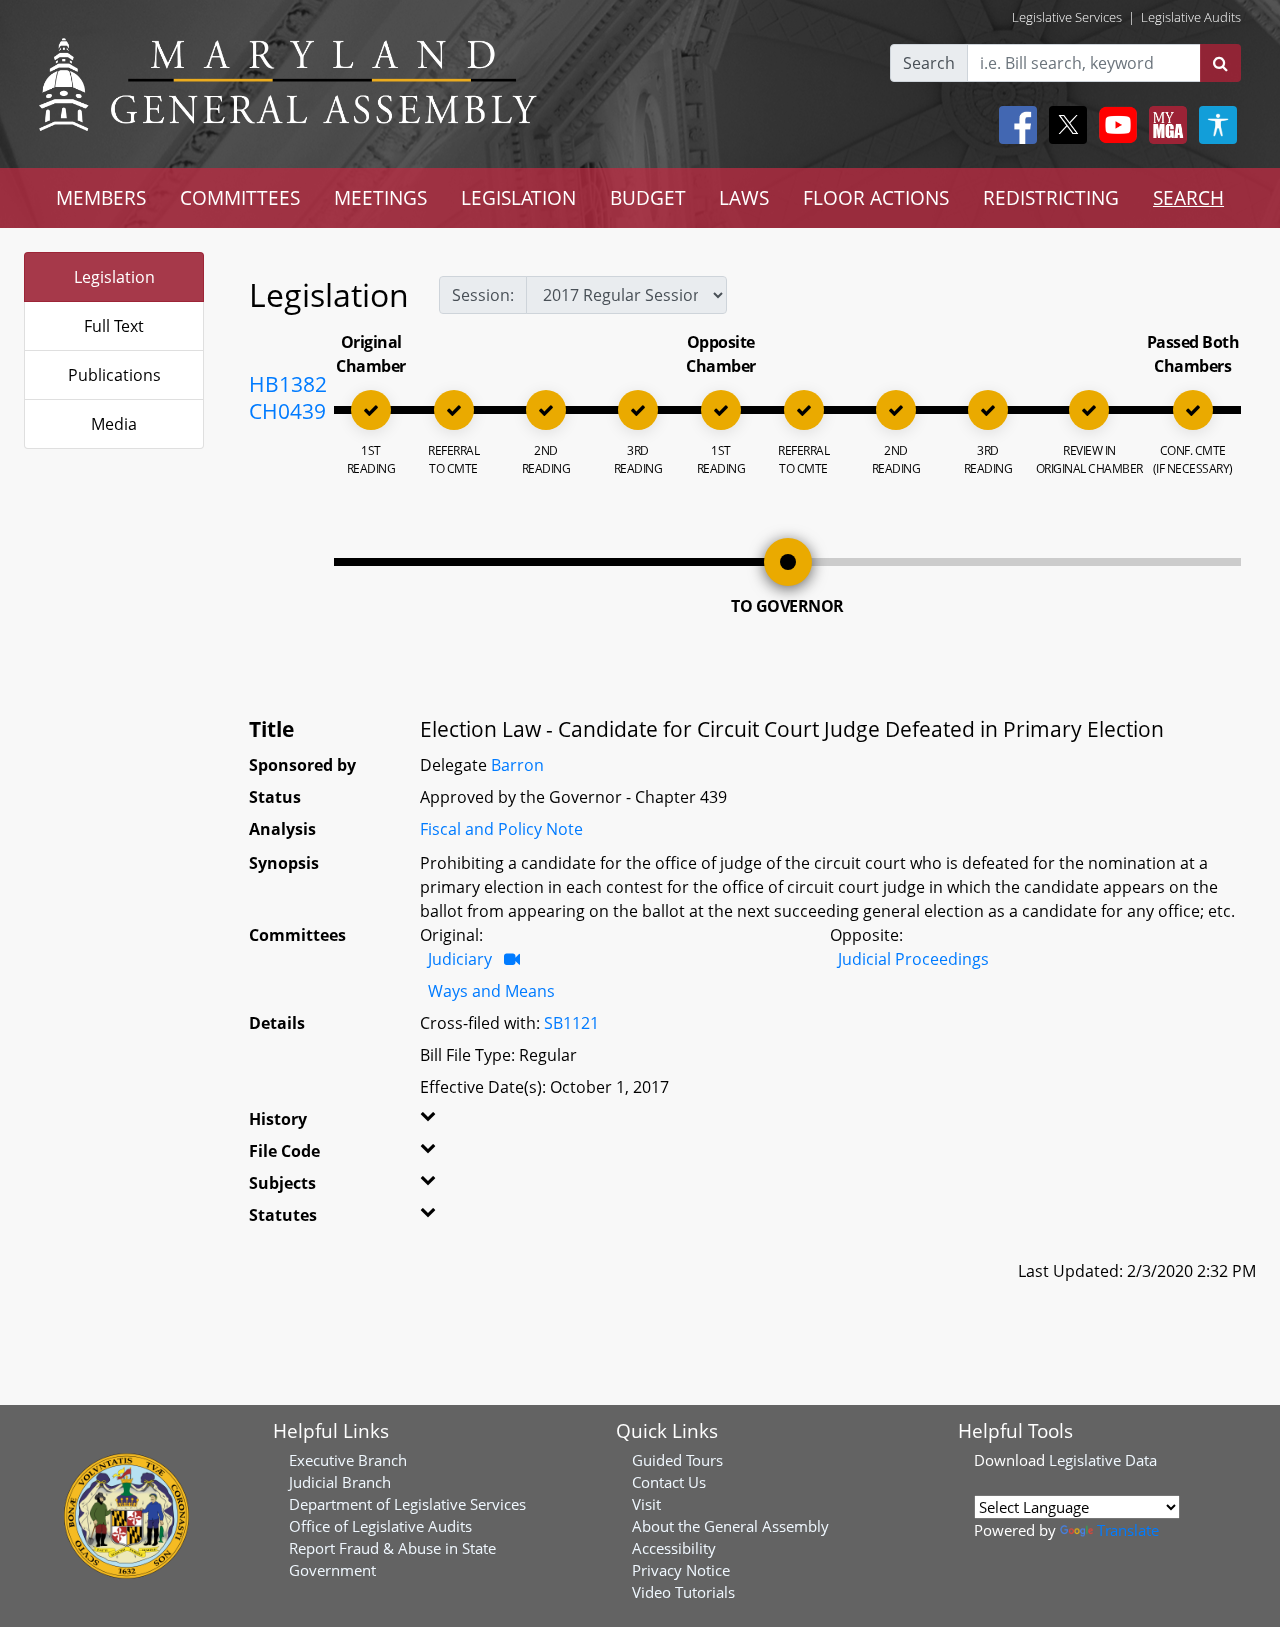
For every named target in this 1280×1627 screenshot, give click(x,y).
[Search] (1220, 63)
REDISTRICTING (1051, 197)
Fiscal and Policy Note (501, 829)
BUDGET (648, 197)
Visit (646, 1504)
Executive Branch (348, 1460)
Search (929, 63)
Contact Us (669, 1482)
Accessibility (674, 1548)
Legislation (114, 277)
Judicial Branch (340, 1482)
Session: (483, 295)
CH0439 (287, 411)
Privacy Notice (681, 1570)
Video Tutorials (683, 1592)
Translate (1128, 1530)
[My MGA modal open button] (1164, 125)
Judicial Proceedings (913, 959)
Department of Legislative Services (407, 1504)
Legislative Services (1067, 17)
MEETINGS (380, 197)
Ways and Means (491, 991)
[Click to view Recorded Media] (512, 959)
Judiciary (460, 959)
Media (114, 424)
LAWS (744, 197)
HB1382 (288, 384)
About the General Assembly (730, 1526)
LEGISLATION (518, 197)
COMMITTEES (240, 197)
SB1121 (571, 1023)
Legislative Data (1103, 1460)
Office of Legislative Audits (380, 1526)
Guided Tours (677, 1460)
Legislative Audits (1191, 17)
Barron (517, 765)
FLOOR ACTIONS (876, 197)
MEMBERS (101, 197)
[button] (447, 1123)
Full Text (114, 326)
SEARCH (1188, 197)
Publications (114, 375)
